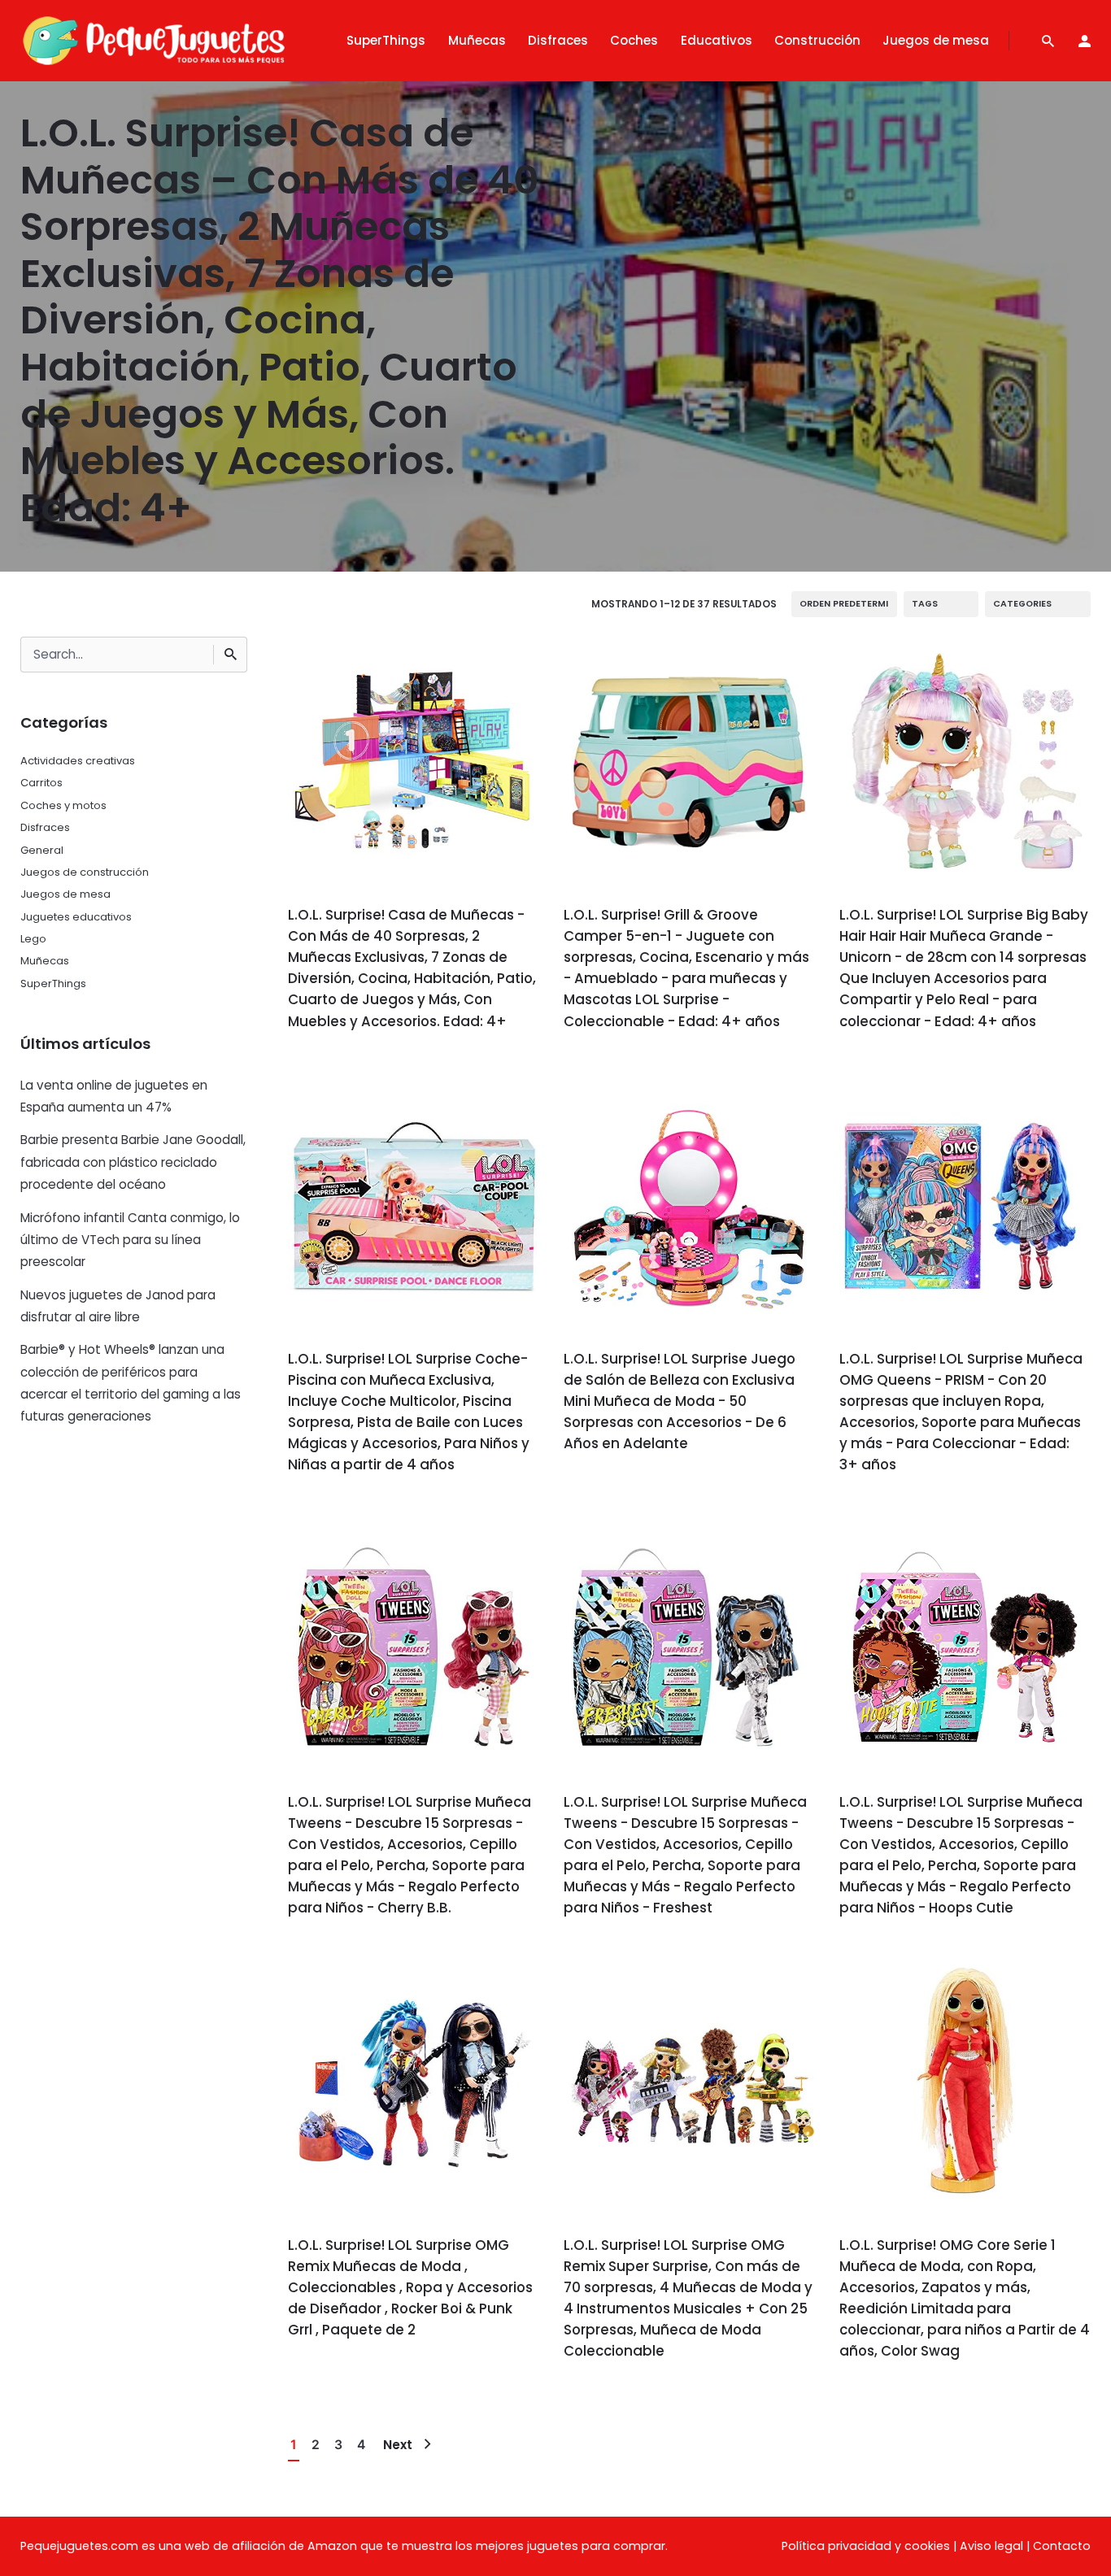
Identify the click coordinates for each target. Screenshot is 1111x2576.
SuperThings (53, 983)
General (42, 850)
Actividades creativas (78, 761)
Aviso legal (991, 2546)
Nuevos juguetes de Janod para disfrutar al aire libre (118, 1306)
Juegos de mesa (65, 894)
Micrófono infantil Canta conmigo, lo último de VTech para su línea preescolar (130, 1240)
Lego (33, 939)
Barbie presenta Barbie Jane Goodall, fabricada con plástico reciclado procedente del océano (133, 1162)
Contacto (1062, 2546)
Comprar (333, 1067)
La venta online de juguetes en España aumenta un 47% (114, 1096)
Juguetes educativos (76, 917)
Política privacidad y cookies (866, 2546)
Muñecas (45, 961)
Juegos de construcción (85, 872)
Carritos (41, 783)
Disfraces (45, 827)
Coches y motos (63, 805)
